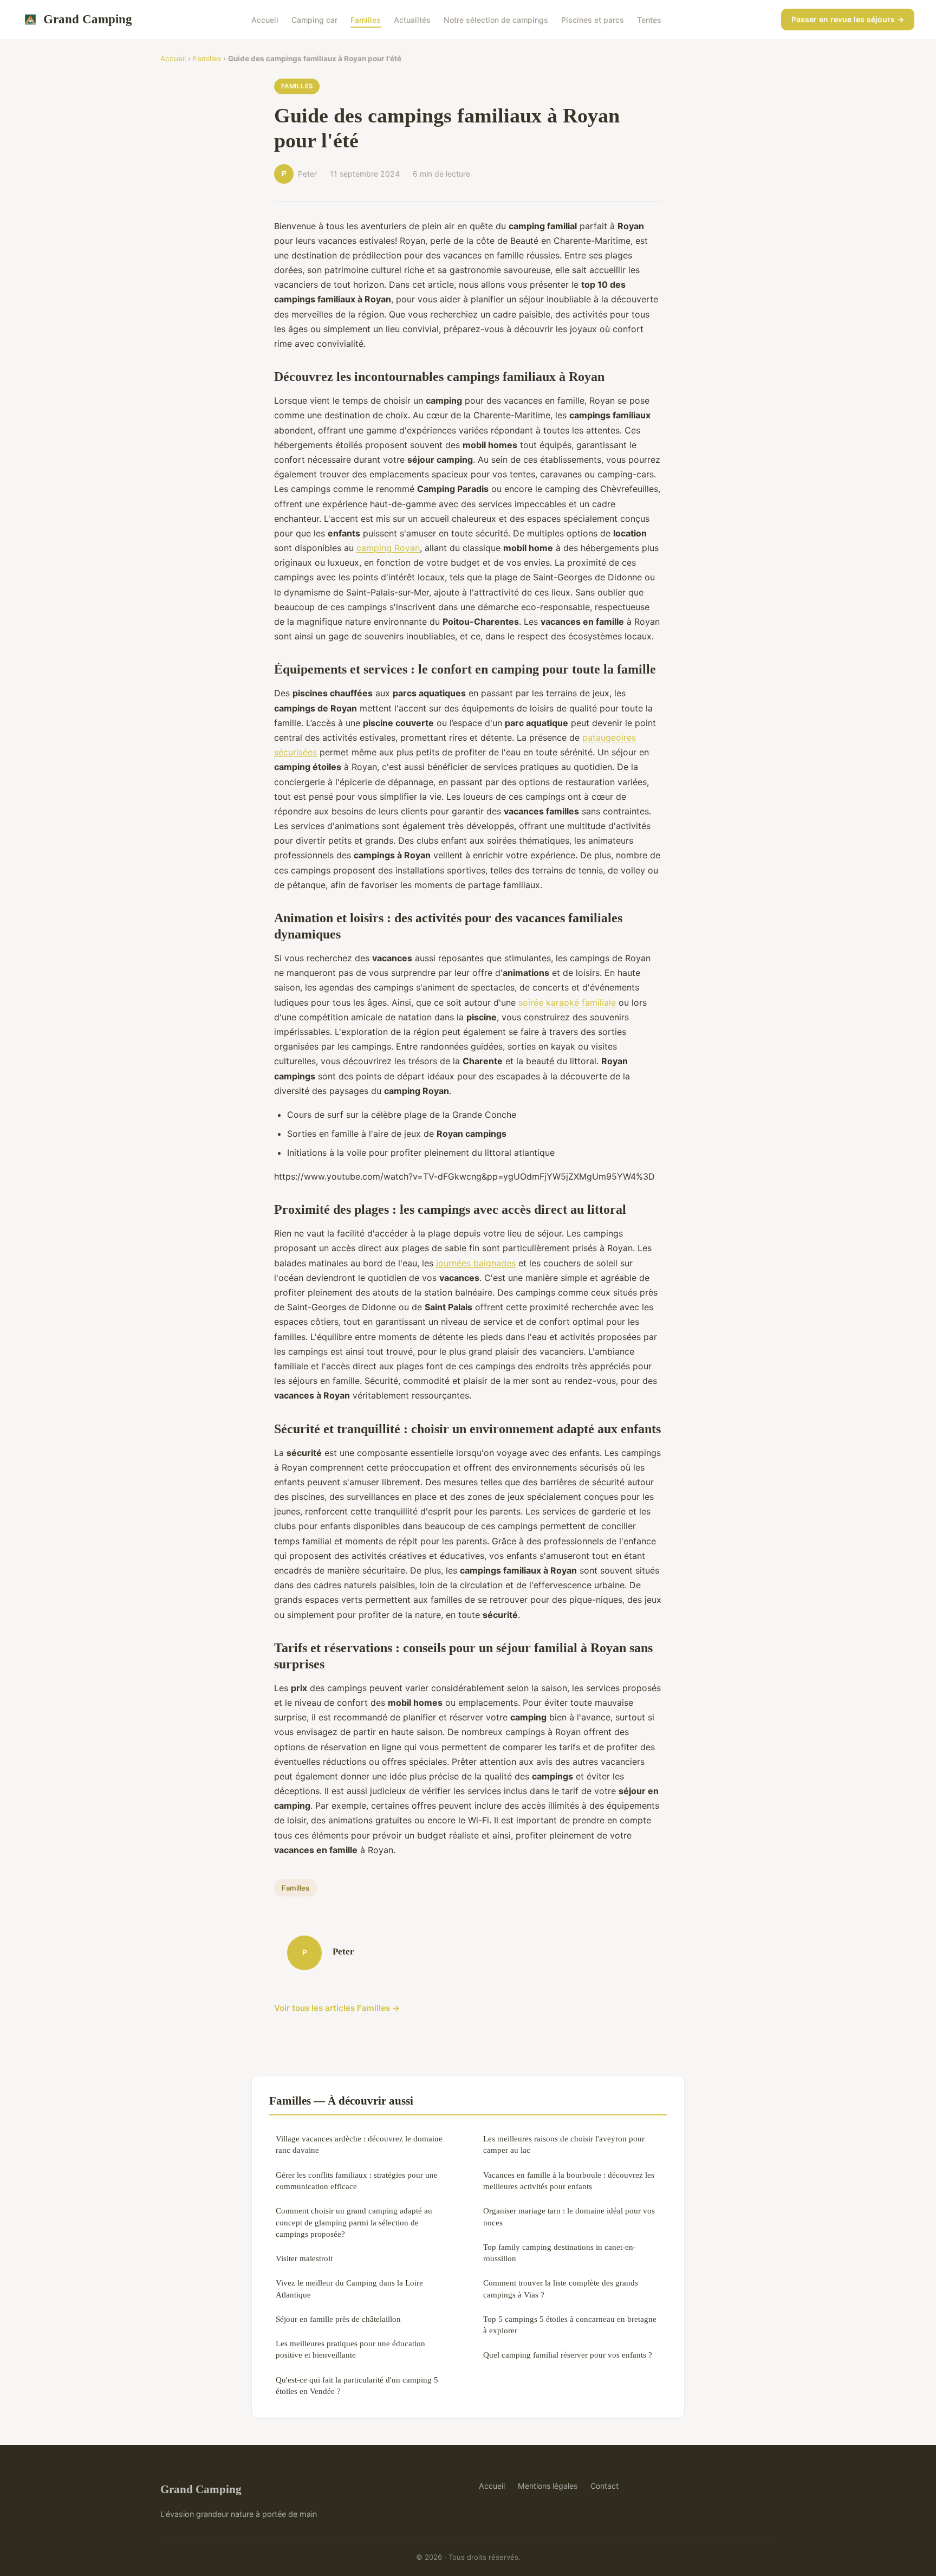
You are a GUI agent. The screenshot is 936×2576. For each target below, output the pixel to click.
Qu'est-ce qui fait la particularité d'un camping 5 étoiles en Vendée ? (357, 2385)
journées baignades (476, 1263)
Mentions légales (548, 2486)
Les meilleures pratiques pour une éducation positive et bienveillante (350, 2349)
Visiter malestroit (304, 2258)
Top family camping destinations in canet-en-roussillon (560, 2253)
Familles (366, 19)
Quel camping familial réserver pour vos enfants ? (568, 2355)
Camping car (314, 19)
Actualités (412, 19)
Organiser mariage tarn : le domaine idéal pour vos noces (569, 2216)
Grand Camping (88, 19)
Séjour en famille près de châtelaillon (338, 2319)
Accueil (265, 19)
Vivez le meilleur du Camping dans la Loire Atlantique (349, 2288)
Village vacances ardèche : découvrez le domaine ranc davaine (359, 2144)
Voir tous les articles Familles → (337, 2008)
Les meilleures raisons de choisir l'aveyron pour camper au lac (564, 2144)
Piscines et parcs (593, 19)
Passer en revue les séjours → (848, 19)
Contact (604, 2486)
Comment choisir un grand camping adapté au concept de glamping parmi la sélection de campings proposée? (354, 2222)
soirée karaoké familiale (567, 1002)
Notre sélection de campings (496, 19)
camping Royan (388, 548)
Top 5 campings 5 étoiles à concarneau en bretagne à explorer (570, 2325)
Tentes (649, 19)
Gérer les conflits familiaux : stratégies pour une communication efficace (357, 2180)
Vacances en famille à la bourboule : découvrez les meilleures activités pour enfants (569, 2180)
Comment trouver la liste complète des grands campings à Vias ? (561, 2288)
